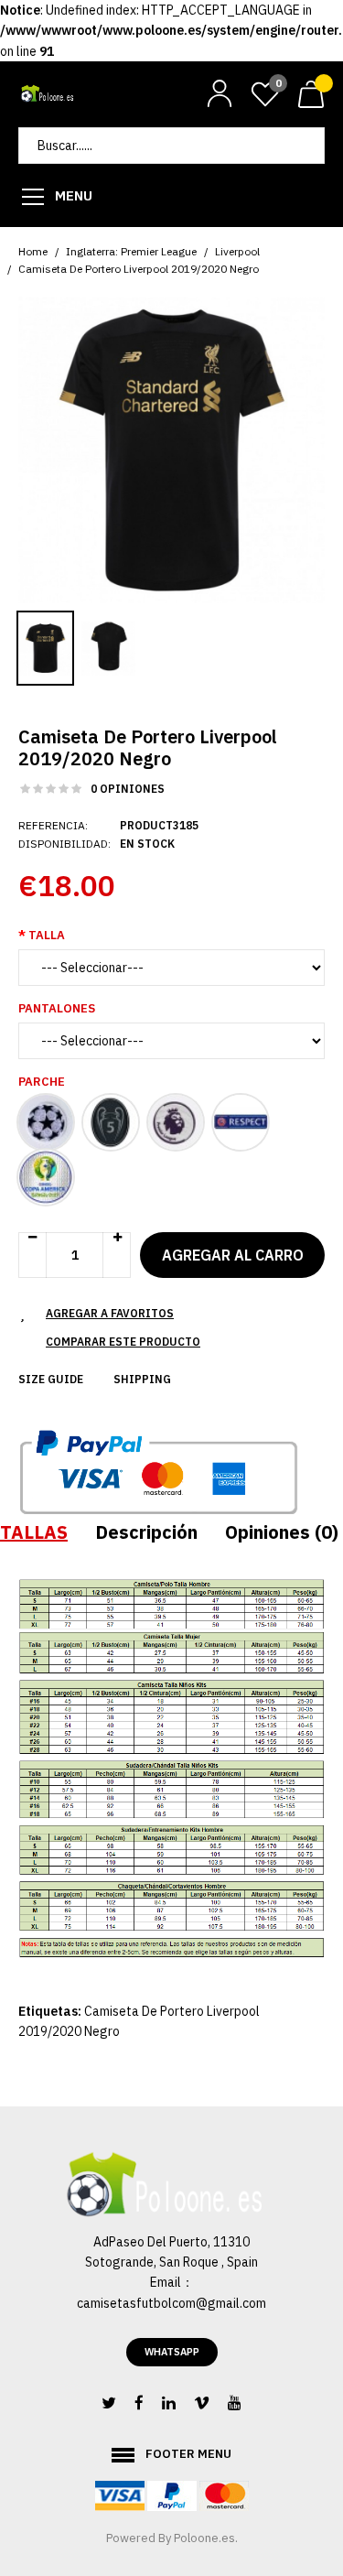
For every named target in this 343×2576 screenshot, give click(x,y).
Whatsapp (172, 2352)
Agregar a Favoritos (110, 1313)
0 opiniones (128, 789)
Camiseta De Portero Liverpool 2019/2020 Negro (139, 269)
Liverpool (237, 251)
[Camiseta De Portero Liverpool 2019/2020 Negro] (171, 449)
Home (33, 251)
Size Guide (51, 1379)
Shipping (142, 1379)
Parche (42, 1082)
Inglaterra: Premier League (131, 251)
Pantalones (57, 1008)
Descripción (146, 1532)
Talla (47, 935)
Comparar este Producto (123, 1342)
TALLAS (34, 1532)
